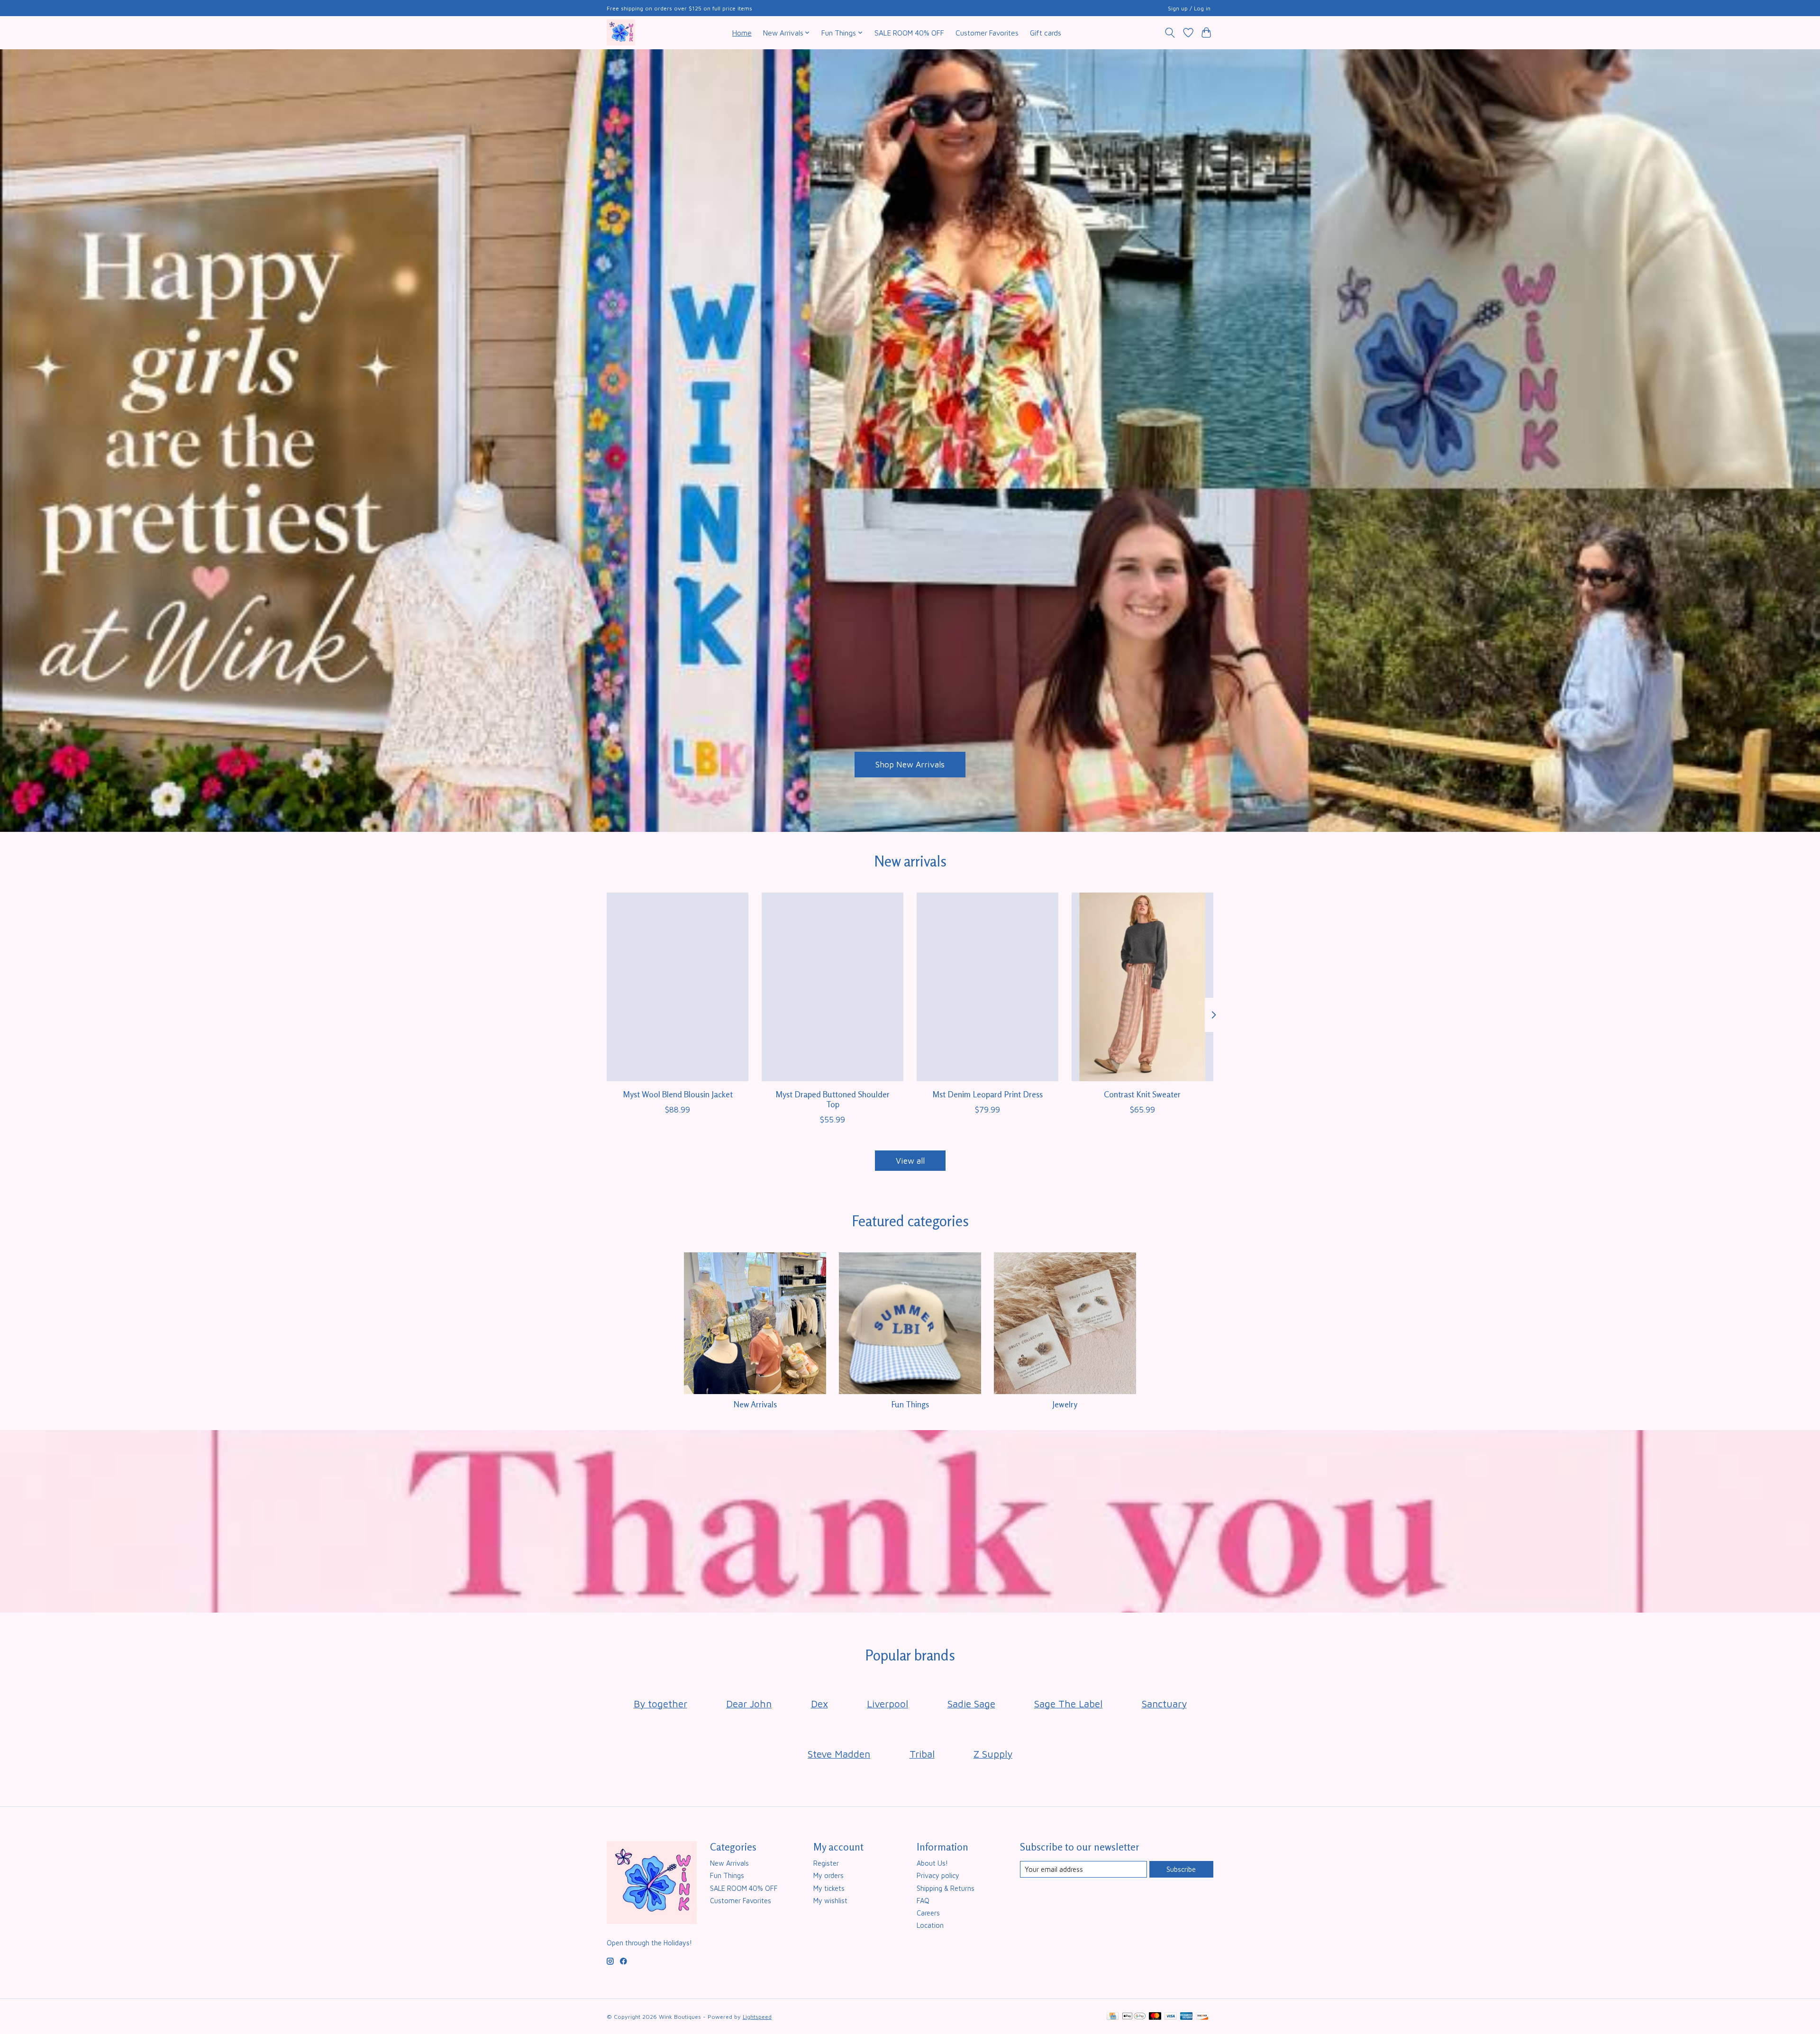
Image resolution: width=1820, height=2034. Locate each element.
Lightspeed (757, 2017)
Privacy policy (938, 1875)
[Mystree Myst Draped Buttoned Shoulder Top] (833, 987)
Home (742, 33)
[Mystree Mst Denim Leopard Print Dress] (987, 987)
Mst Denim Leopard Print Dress (987, 1094)
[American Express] (1186, 2017)
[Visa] (1171, 2017)
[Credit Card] (1113, 2017)
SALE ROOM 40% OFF (909, 33)
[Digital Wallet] (1134, 2017)
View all (910, 1161)
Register (826, 1863)
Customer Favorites (987, 33)
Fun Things (910, 1404)
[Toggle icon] (1170, 33)
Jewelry (1065, 1404)
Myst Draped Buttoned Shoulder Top (833, 1099)
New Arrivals (755, 1404)
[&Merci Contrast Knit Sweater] (1142, 987)
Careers (928, 1913)
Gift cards (1046, 33)
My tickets (829, 1888)
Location (930, 1925)
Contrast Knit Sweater (1142, 1094)
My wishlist (830, 1901)
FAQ (923, 1901)
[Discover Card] (1202, 2017)
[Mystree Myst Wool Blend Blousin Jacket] (678, 987)
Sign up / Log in (1189, 8)
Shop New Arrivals (910, 764)
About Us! (932, 1863)
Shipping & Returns (946, 1888)
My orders (828, 1875)
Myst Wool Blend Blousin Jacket (678, 1094)
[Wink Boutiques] (621, 32)
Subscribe (1181, 1869)
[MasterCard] (1155, 2017)
